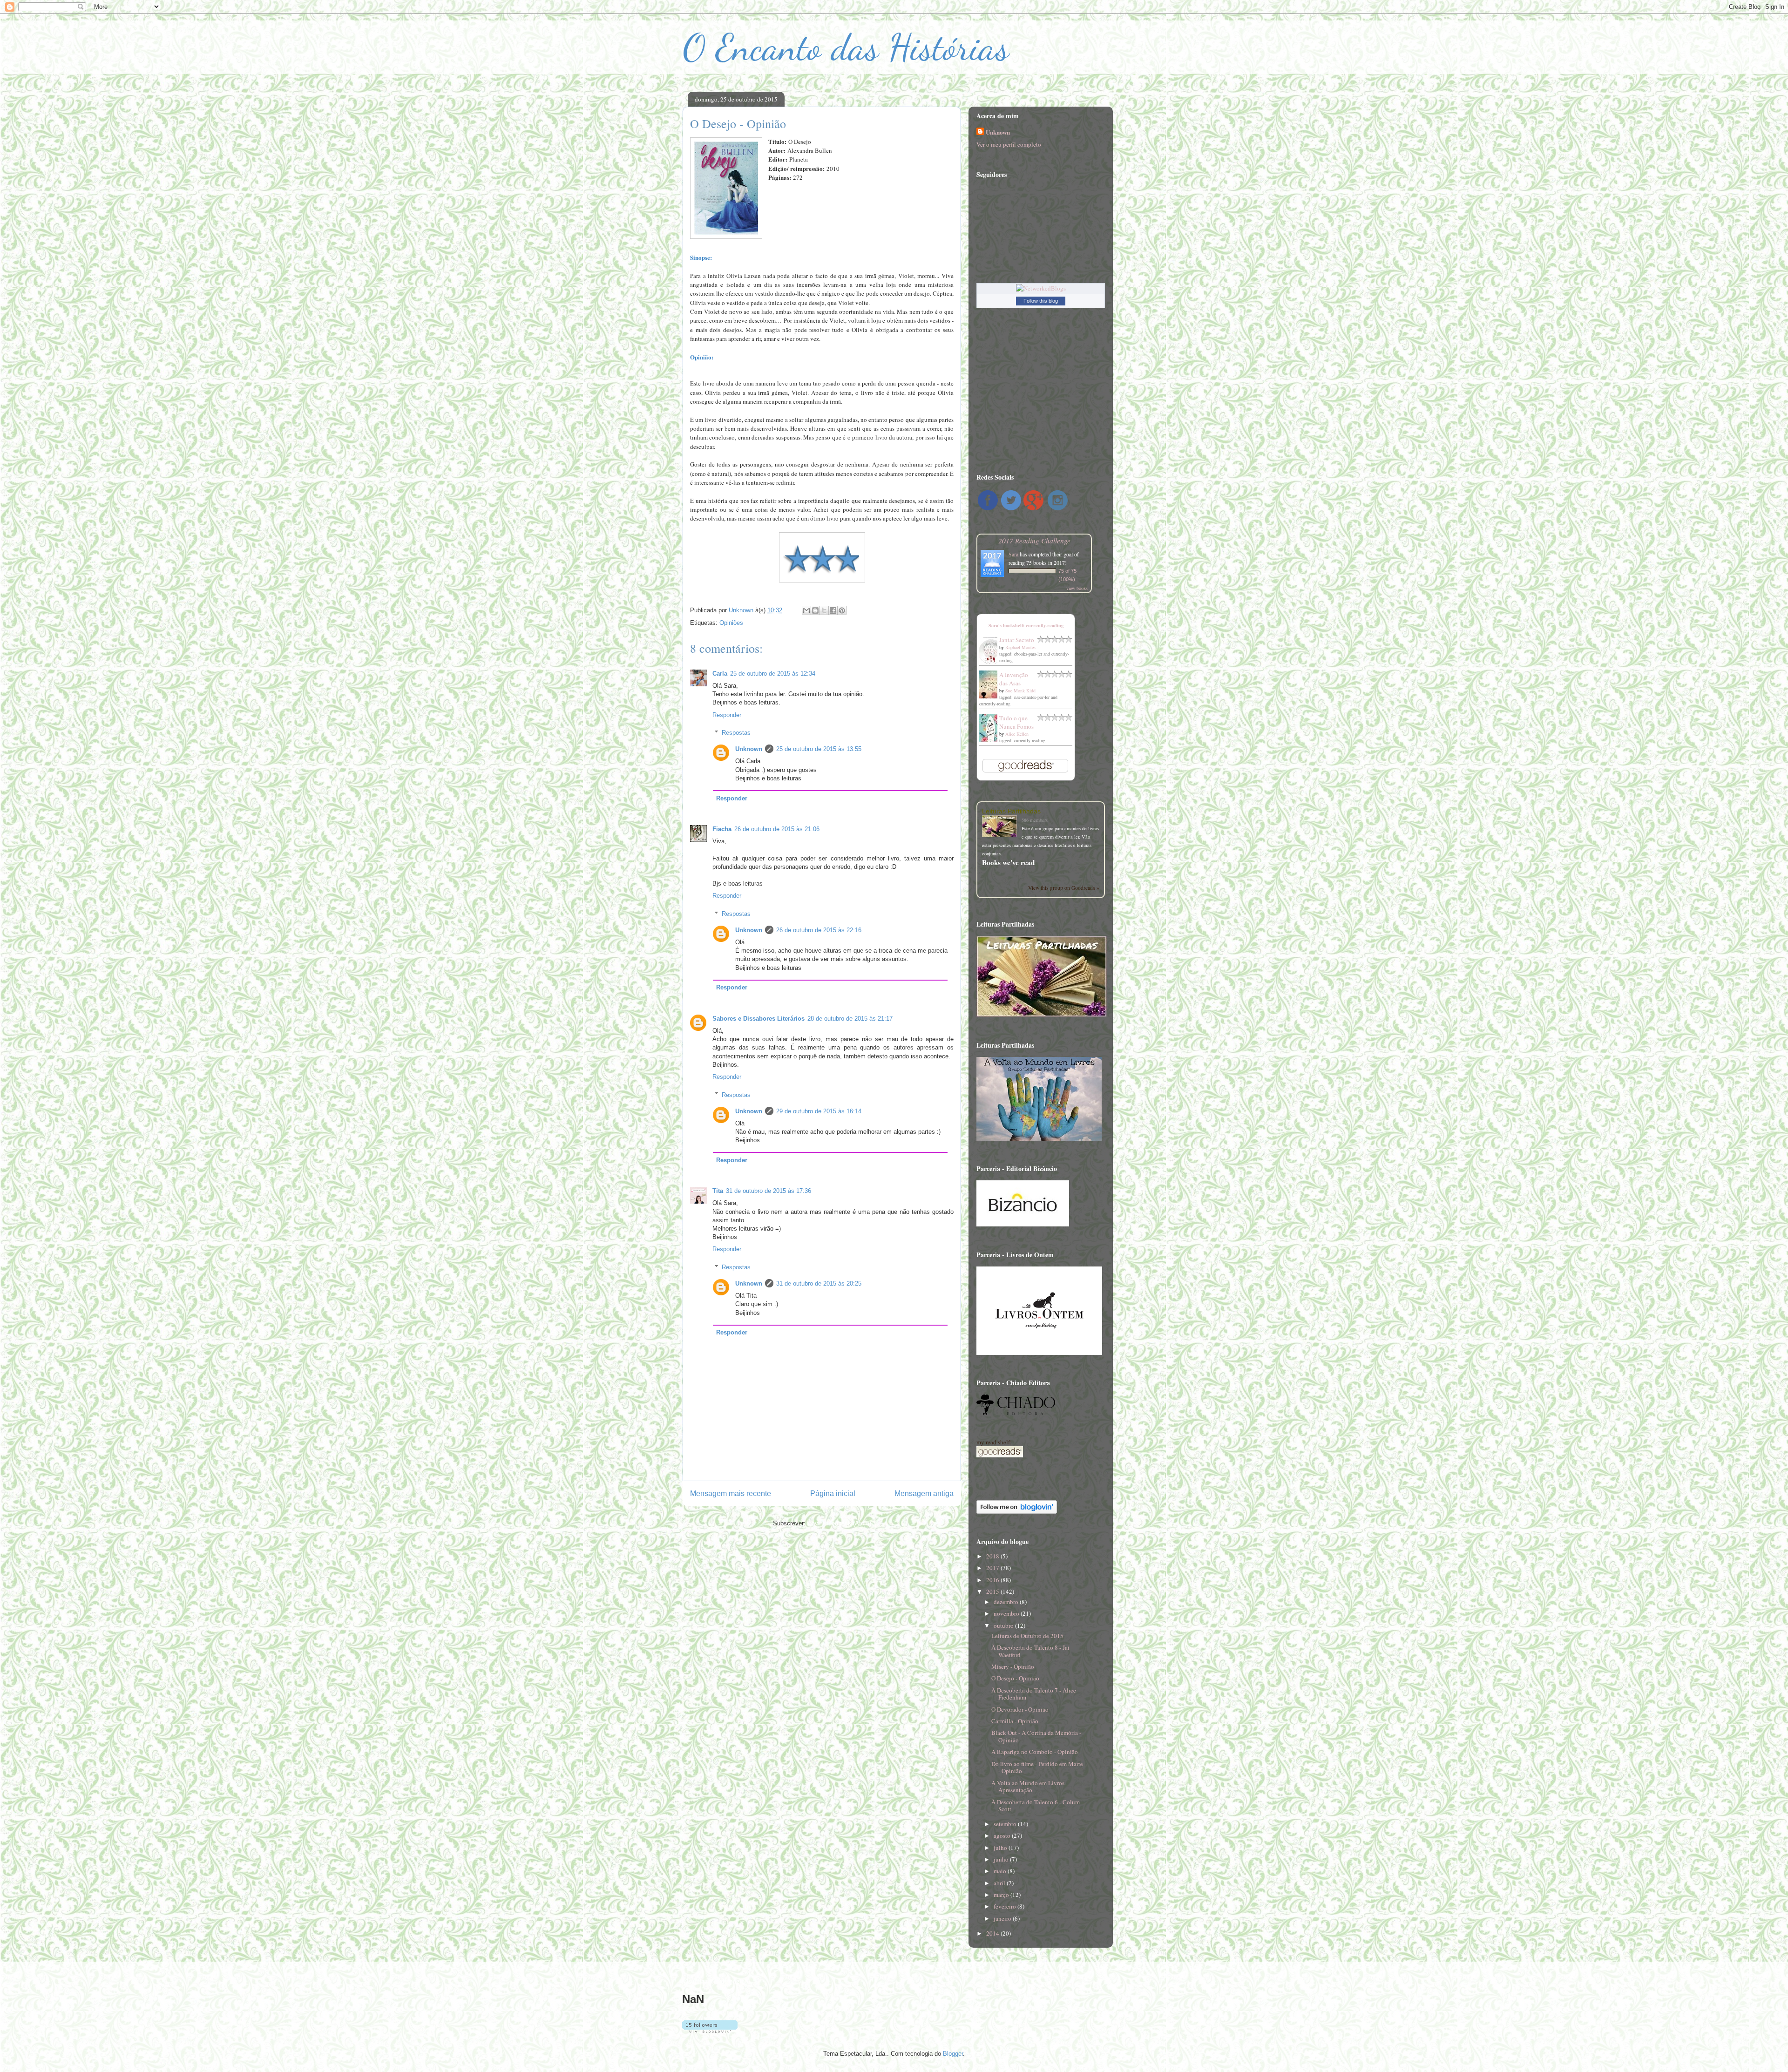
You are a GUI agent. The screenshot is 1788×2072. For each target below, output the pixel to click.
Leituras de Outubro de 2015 (1027, 1636)
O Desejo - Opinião (1015, 1678)
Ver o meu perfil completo (1009, 144)
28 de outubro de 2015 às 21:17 (850, 1019)
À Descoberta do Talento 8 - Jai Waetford (1030, 1651)
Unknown (749, 749)
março (1002, 1895)
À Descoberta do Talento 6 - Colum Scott (1036, 1806)
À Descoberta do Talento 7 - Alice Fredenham (1034, 1694)
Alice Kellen (1017, 734)
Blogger (953, 2054)
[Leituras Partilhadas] (1002, 827)
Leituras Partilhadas (1011, 811)
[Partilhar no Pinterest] (842, 610)
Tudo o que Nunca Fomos (1016, 722)
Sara (1013, 554)
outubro (1004, 1625)
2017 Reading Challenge (1034, 540)
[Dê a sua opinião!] (815, 610)
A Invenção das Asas (1014, 679)
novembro (1007, 1613)
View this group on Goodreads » (1064, 888)
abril (1000, 1883)
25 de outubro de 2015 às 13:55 (819, 749)
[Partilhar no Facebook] (833, 610)
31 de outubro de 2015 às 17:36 (769, 1191)
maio (1001, 1871)
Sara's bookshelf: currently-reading (1026, 625)
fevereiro (1006, 1906)
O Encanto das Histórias (846, 47)
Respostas (736, 733)
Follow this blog (1041, 301)
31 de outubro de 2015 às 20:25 (819, 1283)
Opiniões (731, 623)
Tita (718, 1191)
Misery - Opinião (1013, 1666)
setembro (1006, 1824)
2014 (993, 1933)
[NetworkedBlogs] (1041, 288)
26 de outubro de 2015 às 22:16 (819, 930)
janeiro (1003, 1918)
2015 (993, 1591)
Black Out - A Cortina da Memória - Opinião (1036, 1736)
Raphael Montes (1020, 647)
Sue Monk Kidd (1020, 691)
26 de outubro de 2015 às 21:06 (777, 829)
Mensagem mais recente (731, 1493)
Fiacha (722, 829)
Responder (727, 715)
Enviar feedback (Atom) (839, 1523)
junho (1002, 1859)
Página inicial (833, 1493)
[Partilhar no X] (824, 610)
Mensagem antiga (924, 1493)
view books (1077, 588)
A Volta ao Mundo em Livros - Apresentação (1029, 1787)
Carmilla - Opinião (1015, 1721)
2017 (993, 1568)
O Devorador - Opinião (1020, 1709)
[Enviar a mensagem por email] (806, 610)
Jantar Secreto (1017, 640)
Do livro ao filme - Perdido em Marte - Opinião (1037, 1767)
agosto (1003, 1835)
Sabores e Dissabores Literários (759, 1019)
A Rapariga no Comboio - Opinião (1035, 1752)
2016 (993, 1580)
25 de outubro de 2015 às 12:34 (773, 674)
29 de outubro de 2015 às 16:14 (819, 1111)
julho (1001, 1848)
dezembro (1007, 1602)
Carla (720, 674)
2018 (993, 1556)
